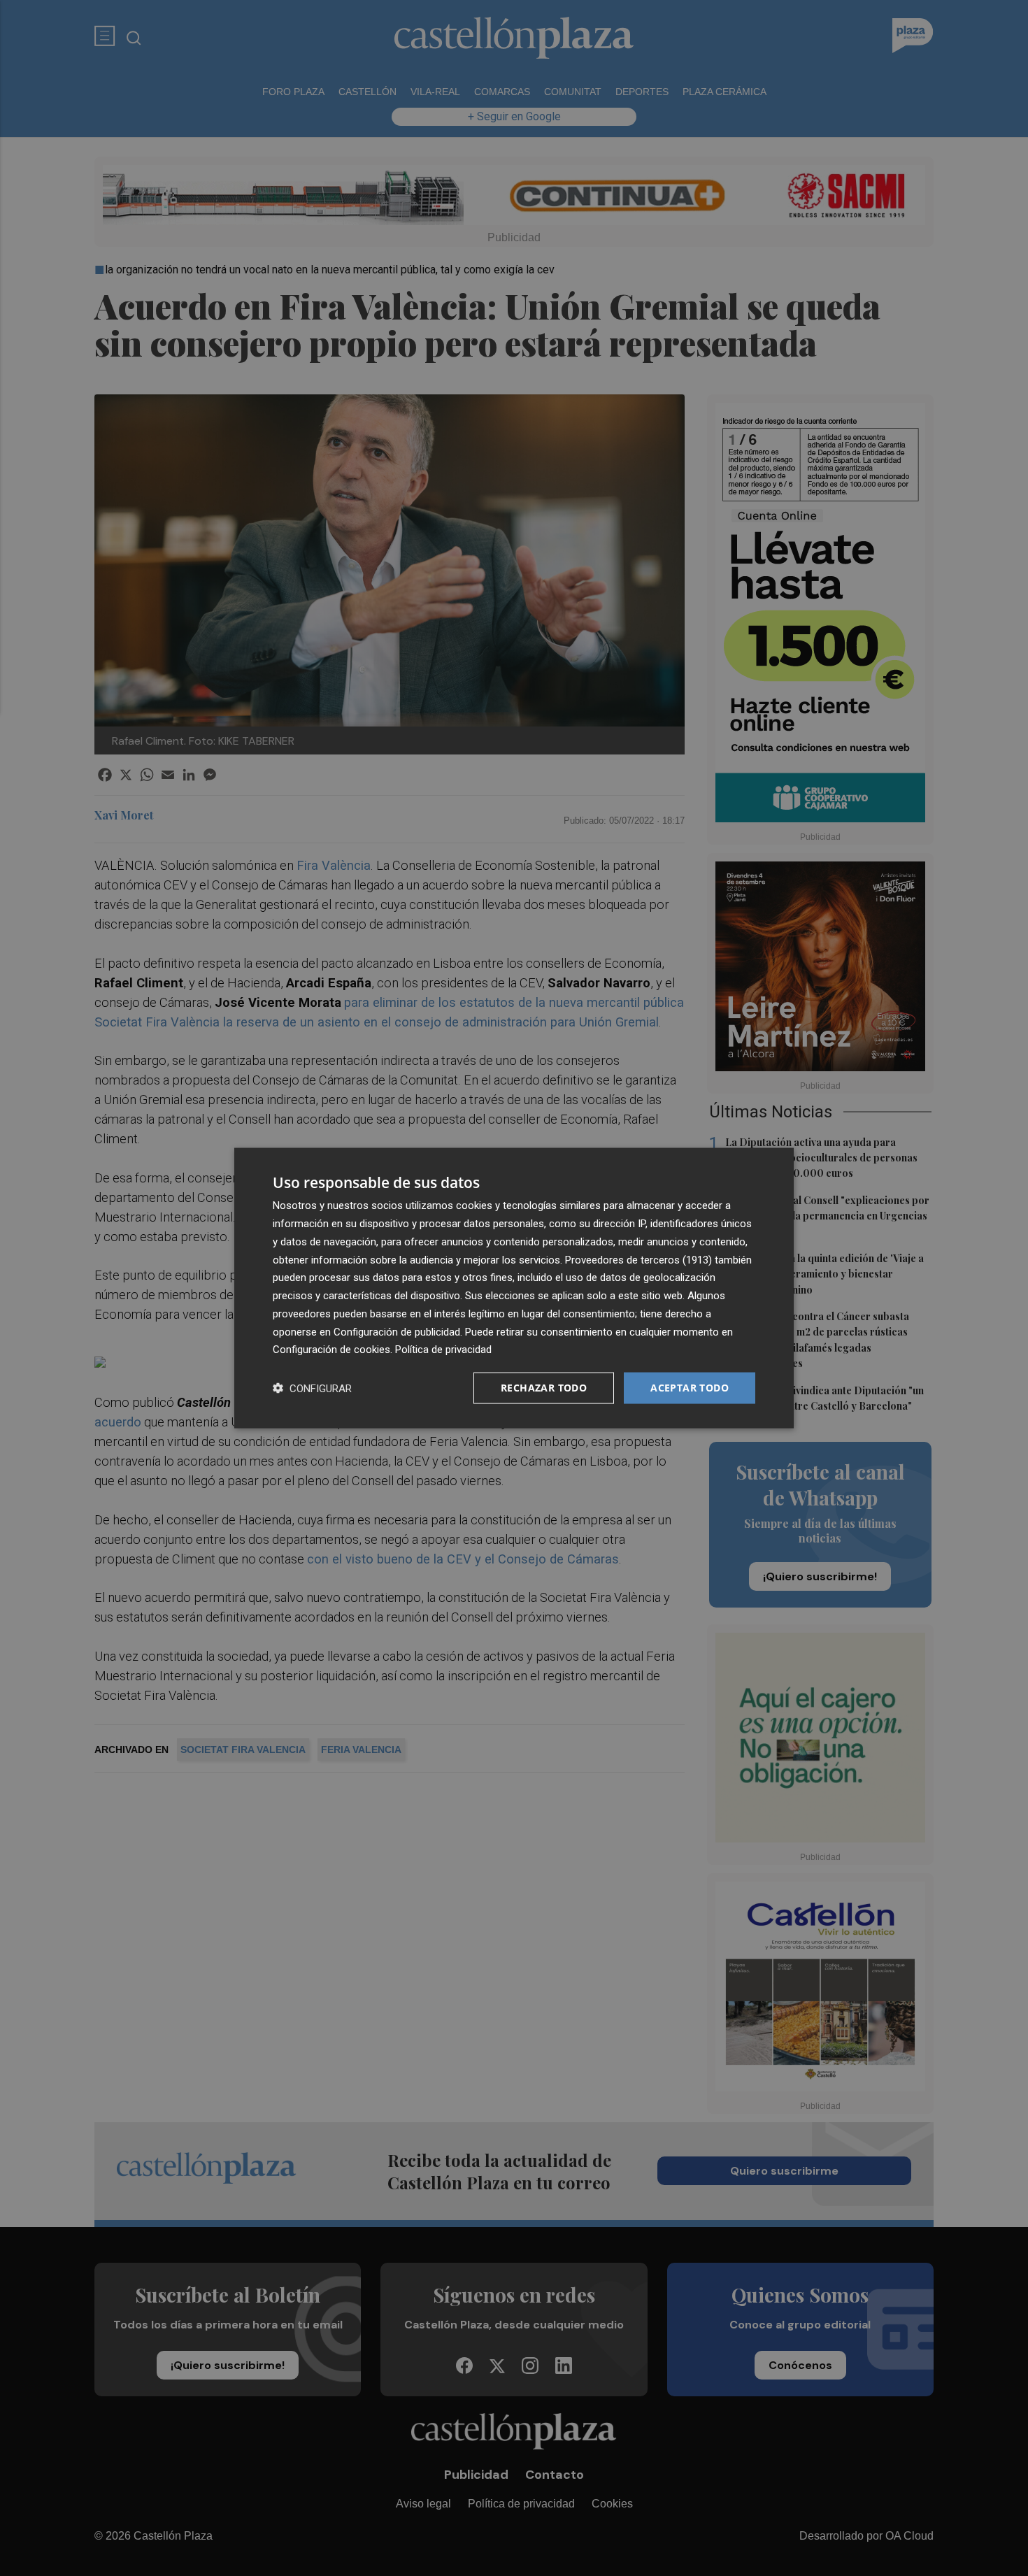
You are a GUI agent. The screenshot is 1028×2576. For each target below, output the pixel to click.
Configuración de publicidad (397, 1331)
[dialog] (514, 1288)
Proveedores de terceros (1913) (638, 1259)
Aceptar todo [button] (690, 1388)
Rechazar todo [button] (544, 1388)
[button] (312, 1388)
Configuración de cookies (331, 1350)
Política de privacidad (443, 1350)
